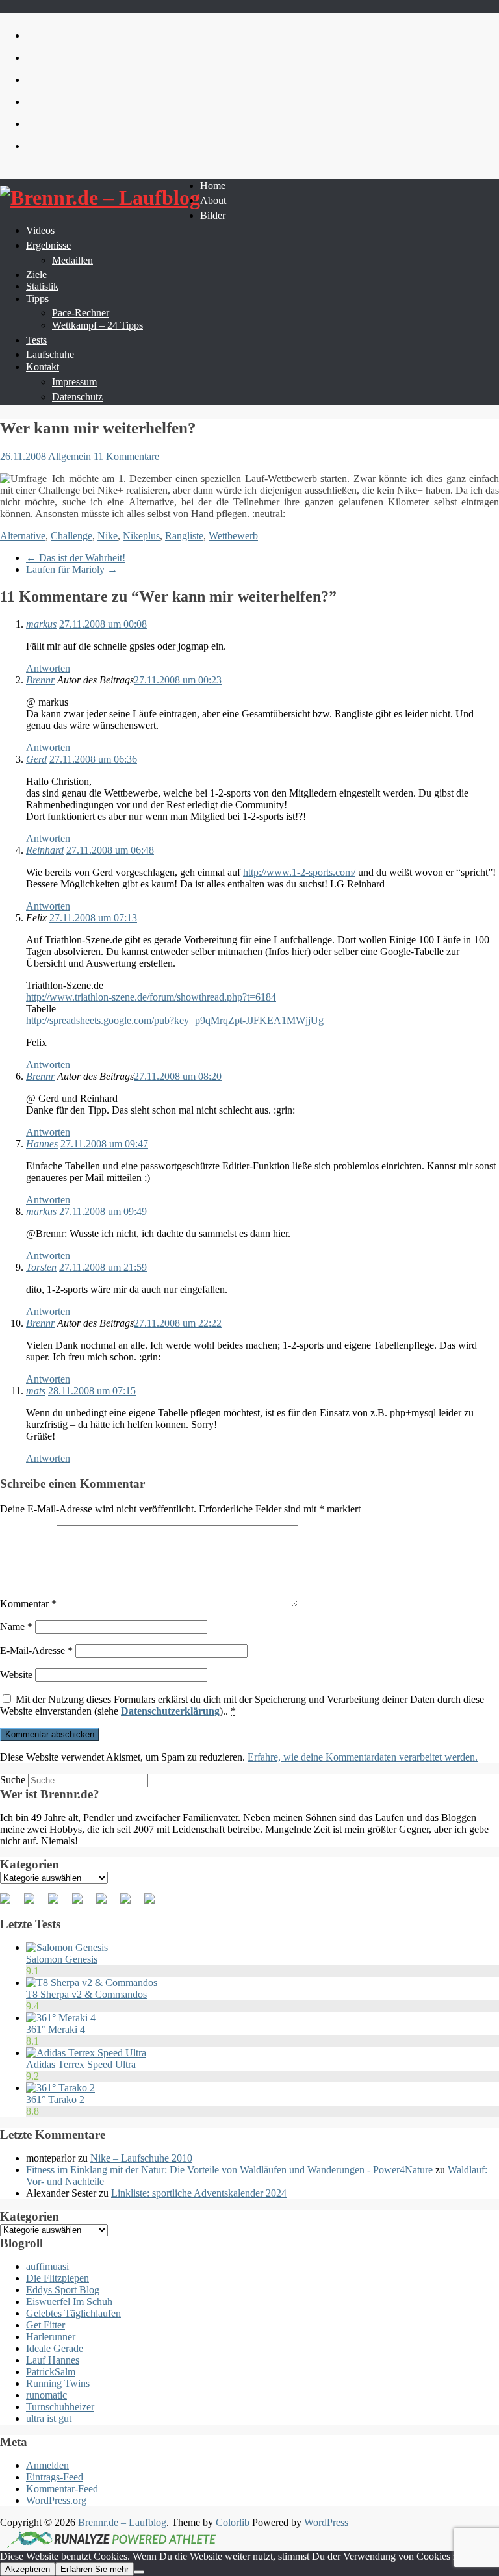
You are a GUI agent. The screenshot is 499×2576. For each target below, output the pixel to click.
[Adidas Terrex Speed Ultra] (86, 2053)
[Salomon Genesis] (67, 1947)
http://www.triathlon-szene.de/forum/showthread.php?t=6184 (151, 997)
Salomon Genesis (62, 1959)
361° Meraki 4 (56, 2029)
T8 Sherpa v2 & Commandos (86, 1994)
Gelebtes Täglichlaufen (73, 2313)
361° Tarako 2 (55, 2099)
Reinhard (45, 850)
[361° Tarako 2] (60, 2088)
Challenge (71, 536)
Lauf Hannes (53, 2360)
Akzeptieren (28, 2569)
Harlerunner (51, 2337)
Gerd (36, 759)
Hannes (42, 1144)
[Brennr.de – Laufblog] (100, 198)
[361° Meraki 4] (61, 2018)
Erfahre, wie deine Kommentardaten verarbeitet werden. (363, 1757)
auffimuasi (47, 2266)
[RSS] (83, 1904)
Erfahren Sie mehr (95, 2569)
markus (41, 624)
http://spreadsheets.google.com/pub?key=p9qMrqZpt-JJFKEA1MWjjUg (175, 1020)
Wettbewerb (233, 536)
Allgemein (70, 456)
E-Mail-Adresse (36, 1651)
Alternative (23, 536)
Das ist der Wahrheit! (76, 558)
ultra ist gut (49, 2418)
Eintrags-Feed (55, 2477)
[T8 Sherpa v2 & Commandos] (92, 1983)
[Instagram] (131, 1904)
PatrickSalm (51, 2372)
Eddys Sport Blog (63, 2290)
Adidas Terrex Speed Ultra (81, 2064)
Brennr (40, 680)
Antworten (48, 668)
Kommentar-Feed (62, 2489)
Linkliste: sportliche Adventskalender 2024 (199, 2193)
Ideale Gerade (55, 2348)
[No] (139, 2572)
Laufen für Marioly (72, 569)
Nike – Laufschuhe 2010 (141, 2158)
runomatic (46, 2395)
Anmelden (47, 2465)
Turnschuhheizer (60, 2407)
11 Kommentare (126, 456)
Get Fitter (45, 2325)
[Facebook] (10, 1904)
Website (16, 1675)
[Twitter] (34, 1904)
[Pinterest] (58, 1904)
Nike (108, 536)
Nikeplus (141, 536)
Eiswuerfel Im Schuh (69, 2302)
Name (16, 1626)
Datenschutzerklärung (170, 1711)
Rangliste (184, 536)
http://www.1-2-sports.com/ (299, 872)
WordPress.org (56, 2500)
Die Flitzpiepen (58, 2278)
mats (36, 1391)
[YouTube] (107, 1904)
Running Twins (58, 2383)
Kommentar (28, 1604)
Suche (13, 1780)
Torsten (41, 1267)
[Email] (155, 1904)
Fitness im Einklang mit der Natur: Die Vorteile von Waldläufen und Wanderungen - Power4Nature (229, 2170)
